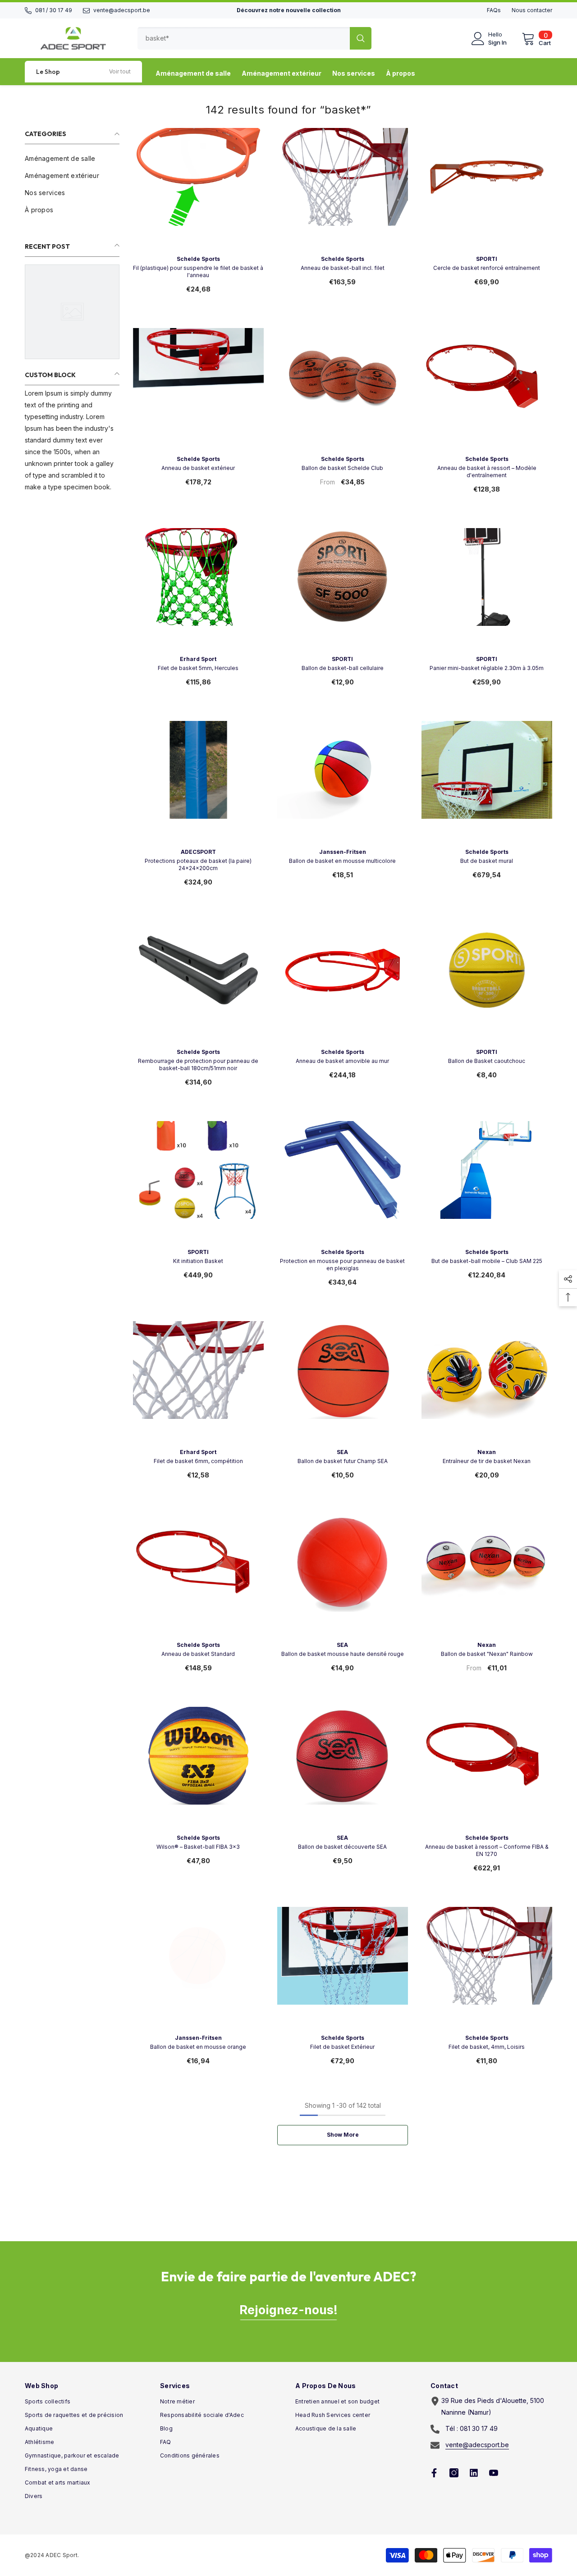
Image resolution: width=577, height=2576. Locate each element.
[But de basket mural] (487, 786)
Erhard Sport (198, 659)
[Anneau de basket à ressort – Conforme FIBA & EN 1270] (487, 1772)
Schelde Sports (198, 259)
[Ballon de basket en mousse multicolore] (343, 786)
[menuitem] (72, 159)
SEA (342, 1452)
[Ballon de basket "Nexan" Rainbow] (487, 1579)
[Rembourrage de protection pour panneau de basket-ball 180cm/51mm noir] (198, 986)
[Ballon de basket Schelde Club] (343, 393)
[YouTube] (494, 2473)
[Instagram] (454, 2473)
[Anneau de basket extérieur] (198, 393)
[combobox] (244, 38)
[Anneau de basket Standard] (198, 1579)
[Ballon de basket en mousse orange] (198, 1972)
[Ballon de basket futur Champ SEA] (343, 1386)
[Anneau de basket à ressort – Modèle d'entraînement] (487, 393)
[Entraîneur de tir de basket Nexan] (487, 1386)
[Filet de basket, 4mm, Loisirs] (487, 1972)
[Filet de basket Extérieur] (343, 1972)
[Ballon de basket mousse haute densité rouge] (343, 1579)
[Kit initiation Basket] (198, 1186)
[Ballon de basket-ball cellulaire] (343, 593)
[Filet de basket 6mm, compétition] (198, 1386)
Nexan (487, 1452)
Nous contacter (532, 10)
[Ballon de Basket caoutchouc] (487, 986)
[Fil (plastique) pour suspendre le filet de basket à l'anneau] (198, 193)
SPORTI (487, 259)
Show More (343, 2135)
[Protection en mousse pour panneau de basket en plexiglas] (343, 1186)
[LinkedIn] (474, 2473)
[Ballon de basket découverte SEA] (343, 1772)
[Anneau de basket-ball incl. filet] (343, 193)
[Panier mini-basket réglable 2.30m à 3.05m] (487, 593)
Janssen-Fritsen (343, 852)
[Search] (254, 38)
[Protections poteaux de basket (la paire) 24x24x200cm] (198, 786)
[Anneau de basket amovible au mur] (343, 986)
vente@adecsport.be (122, 10)
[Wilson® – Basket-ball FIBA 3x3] (198, 1772)
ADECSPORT (198, 852)
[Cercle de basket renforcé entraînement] (487, 193)
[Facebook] (434, 2473)
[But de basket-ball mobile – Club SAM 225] (487, 1186)
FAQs (494, 10)
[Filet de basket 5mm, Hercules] (198, 593)
